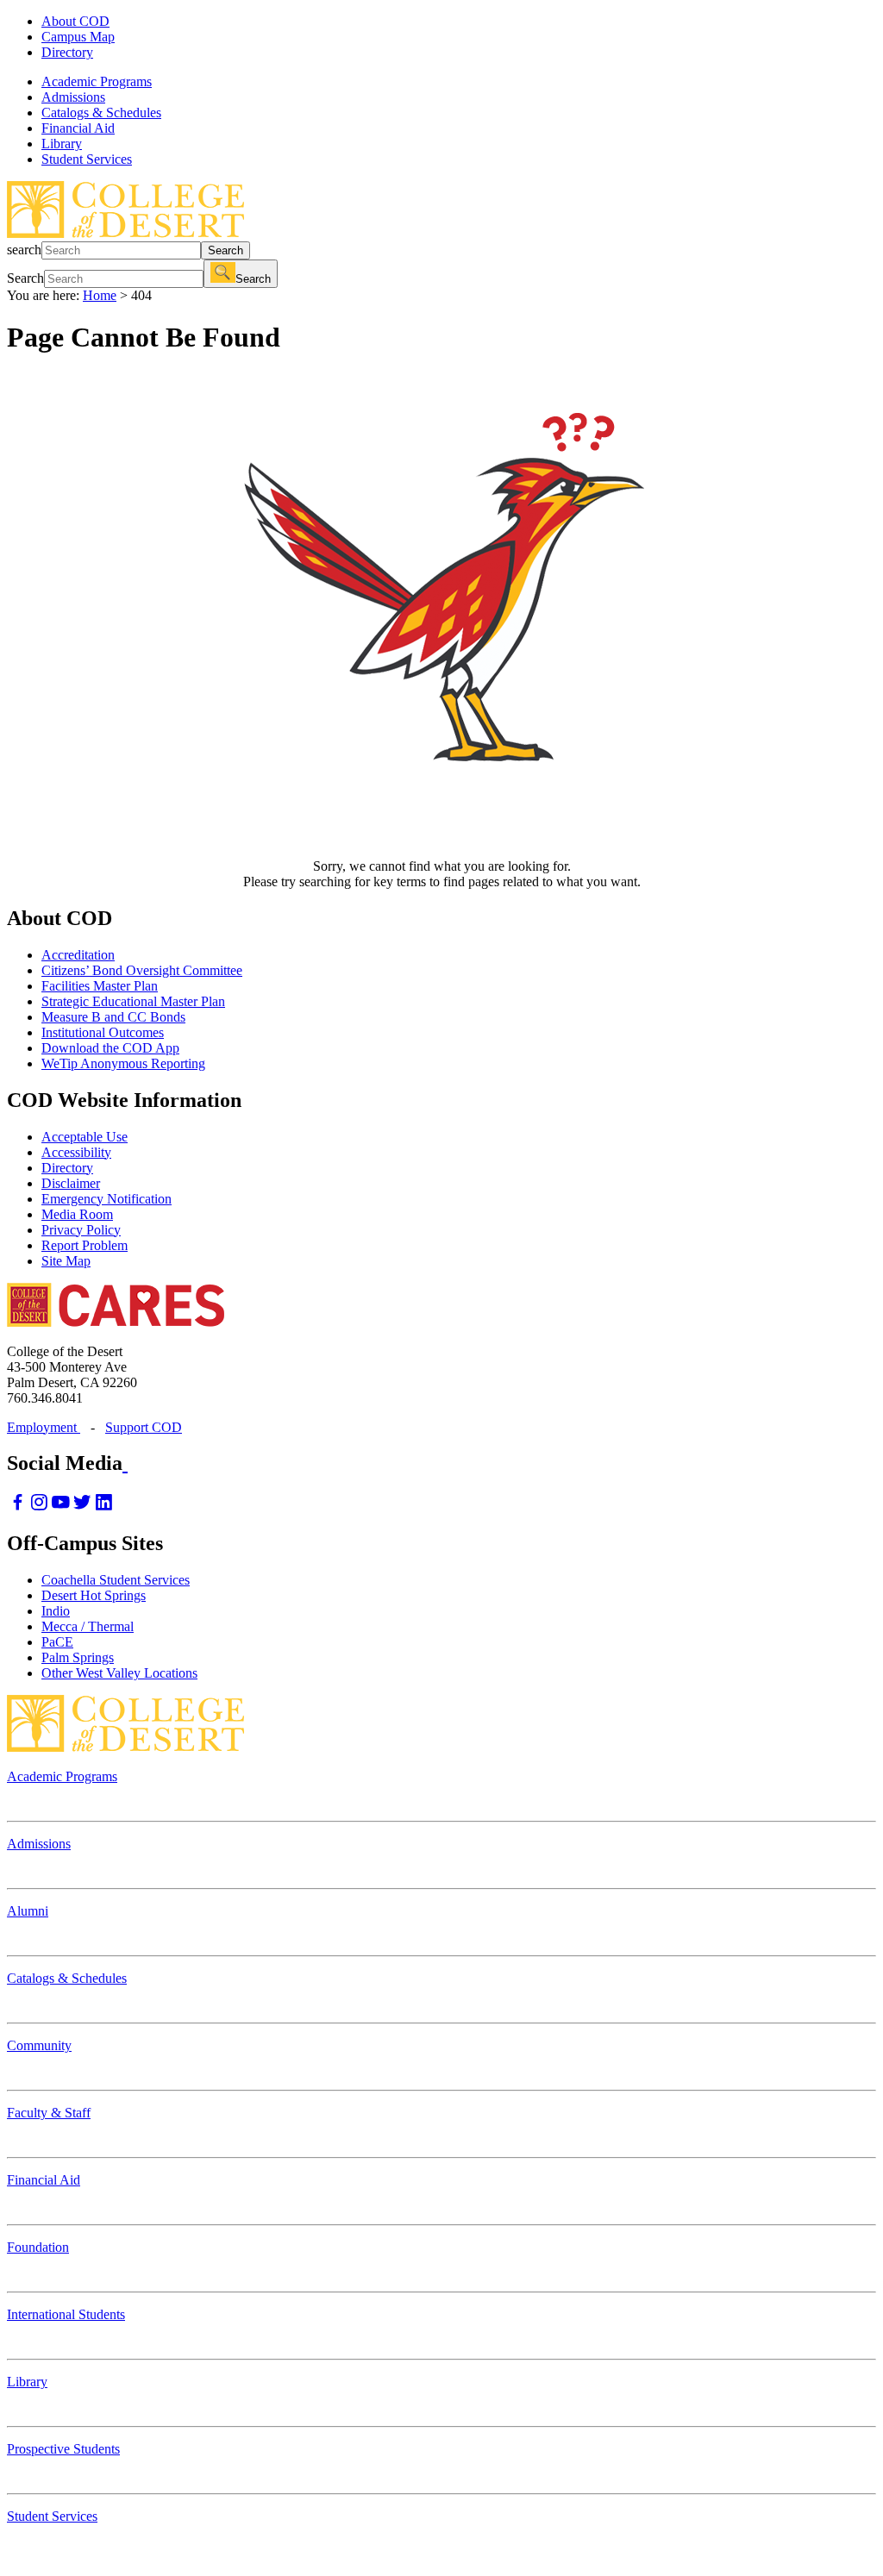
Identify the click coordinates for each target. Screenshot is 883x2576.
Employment (44, 1427)
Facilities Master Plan (100, 986)
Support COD (144, 1427)
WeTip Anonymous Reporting (123, 1063)
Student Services (52, 2516)
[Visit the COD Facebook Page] (18, 1507)
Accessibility (76, 1152)
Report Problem (85, 1245)
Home (100, 295)
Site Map (66, 1261)
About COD (75, 21)
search (24, 250)
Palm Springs (78, 1657)
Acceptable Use (85, 1137)
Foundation (38, 2247)
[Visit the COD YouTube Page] (61, 1507)
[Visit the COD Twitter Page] (82, 1507)
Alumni (28, 1911)
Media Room (77, 1214)
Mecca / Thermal (88, 1626)
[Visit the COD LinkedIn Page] (104, 1507)
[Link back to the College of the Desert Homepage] (125, 233)
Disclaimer (71, 1183)
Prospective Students (63, 2449)
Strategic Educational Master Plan (133, 1001)
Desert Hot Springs (94, 1595)
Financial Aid (44, 2180)
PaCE (57, 1642)
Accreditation (78, 955)
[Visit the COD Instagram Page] (39, 1507)
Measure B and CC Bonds (113, 1017)
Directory (67, 52)
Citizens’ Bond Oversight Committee (142, 970)
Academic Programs (62, 1776)
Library (27, 2382)
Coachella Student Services (116, 1580)
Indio (56, 1611)
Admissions (39, 1844)
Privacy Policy (81, 1230)
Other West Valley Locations (119, 1673)
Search (225, 250)
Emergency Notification (106, 1199)
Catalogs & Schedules (67, 1978)
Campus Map (78, 37)
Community (39, 2045)
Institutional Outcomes (103, 1032)
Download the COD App (110, 1048)
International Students (66, 2314)
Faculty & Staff (49, 2113)
